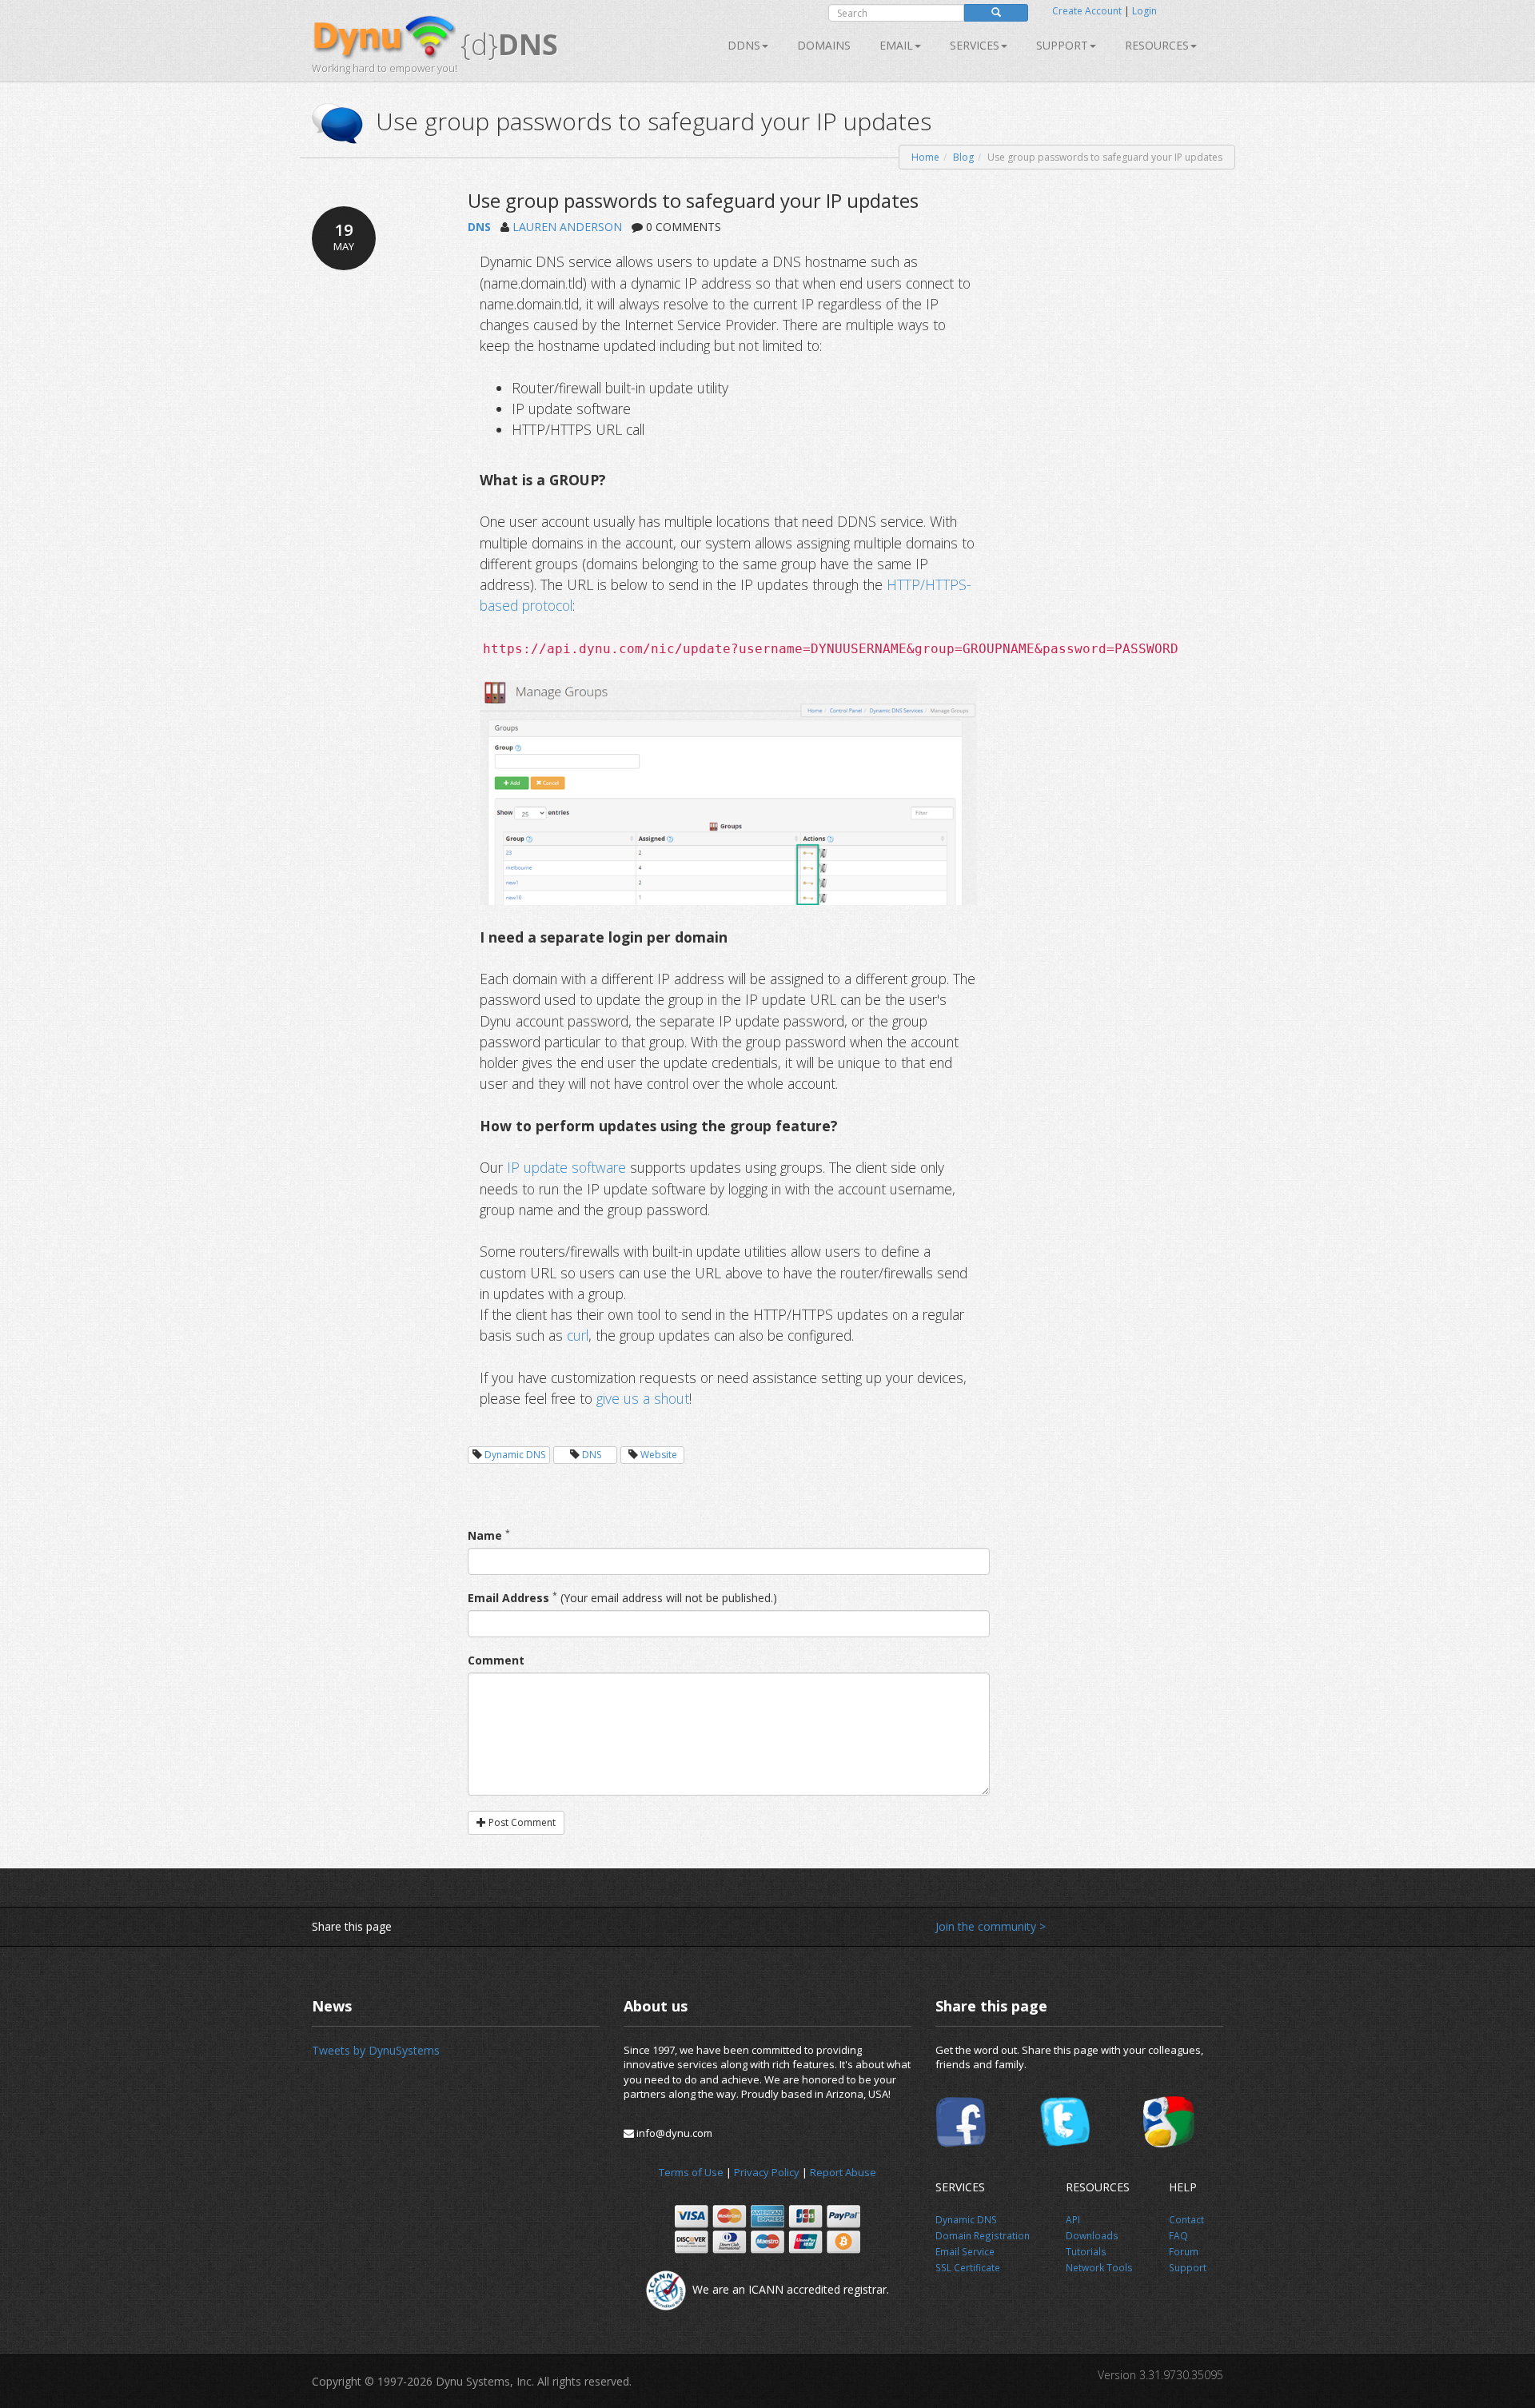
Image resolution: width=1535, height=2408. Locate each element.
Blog (963, 157)
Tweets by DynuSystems (376, 2050)
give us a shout (643, 1398)
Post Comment (521, 1822)
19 (344, 236)
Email (896, 45)
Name (485, 1535)
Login (1144, 11)
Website (659, 1455)
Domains (824, 45)
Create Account (1087, 11)
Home (925, 157)
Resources (1157, 45)
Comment (496, 1660)
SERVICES (975, 45)
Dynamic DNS (515, 1455)
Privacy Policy (767, 2172)
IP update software (566, 1167)
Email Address (508, 1598)
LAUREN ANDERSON (567, 227)
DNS (479, 227)
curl (578, 1335)
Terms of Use (691, 2172)
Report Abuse (843, 2172)
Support (1062, 45)
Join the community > (991, 1926)
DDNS (744, 45)
